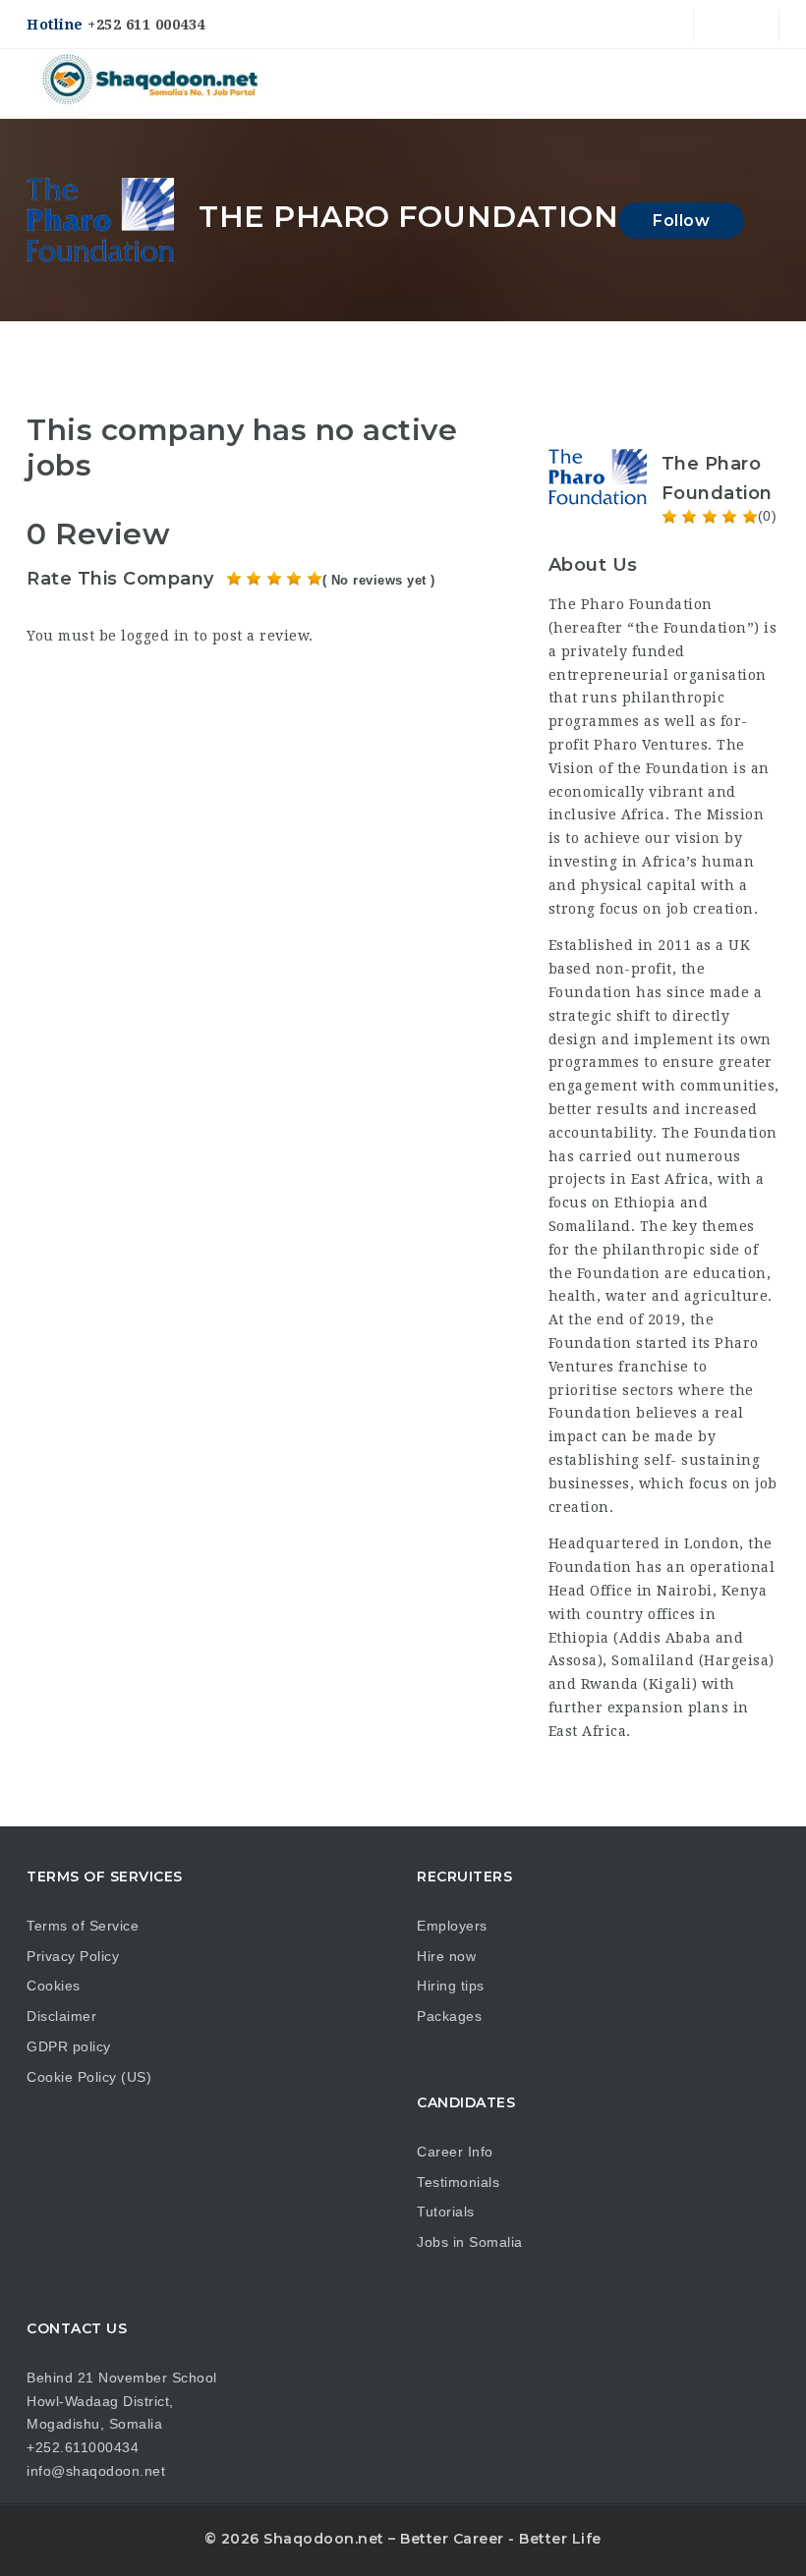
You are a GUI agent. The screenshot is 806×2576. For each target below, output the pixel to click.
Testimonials (458, 2182)
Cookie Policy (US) (89, 2077)
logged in (155, 636)
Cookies (54, 1986)
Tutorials (446, 2212)
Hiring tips (451, 1986)
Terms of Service (83, 1926)
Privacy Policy (73, 1956)
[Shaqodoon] (152, 84)
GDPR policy (69, 2046)
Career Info (455, 2152)
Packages (449, 2016)
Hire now (446, 1956)
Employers (452, 1926)
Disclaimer (61, 2016)
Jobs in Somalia (470, 2242)
